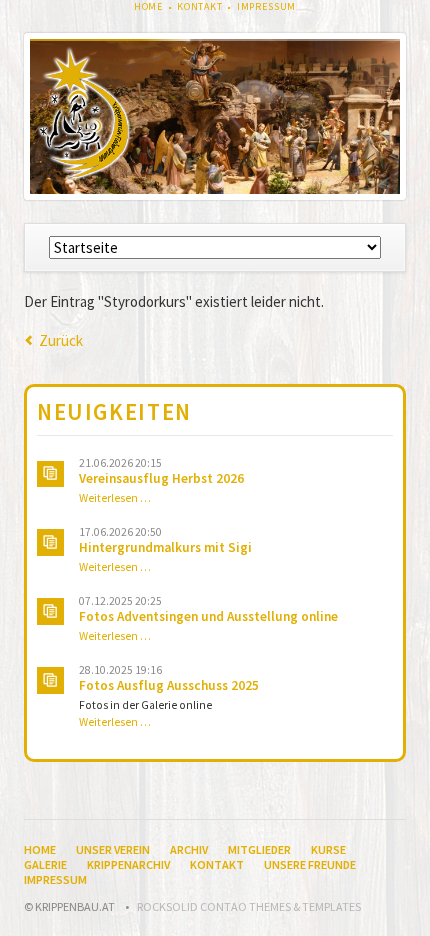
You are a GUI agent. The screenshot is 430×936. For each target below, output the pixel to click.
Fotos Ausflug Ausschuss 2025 (169, 685)
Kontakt (200, 6)
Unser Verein (113, 849)
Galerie (45, 864)
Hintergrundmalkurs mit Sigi (165, 547)
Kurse (328, 849)
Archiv (189, 849)
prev (68, 116)
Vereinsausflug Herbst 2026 (161, 478)
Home (148, 6)
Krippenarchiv (128, 864)
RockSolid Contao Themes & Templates (249, 906)
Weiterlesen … (115, 498)
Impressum (267, 6)
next (362, 116)
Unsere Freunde (310, 864)
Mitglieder (259, 849)
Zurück (61, 340)
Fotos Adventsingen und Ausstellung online (208, 616)
